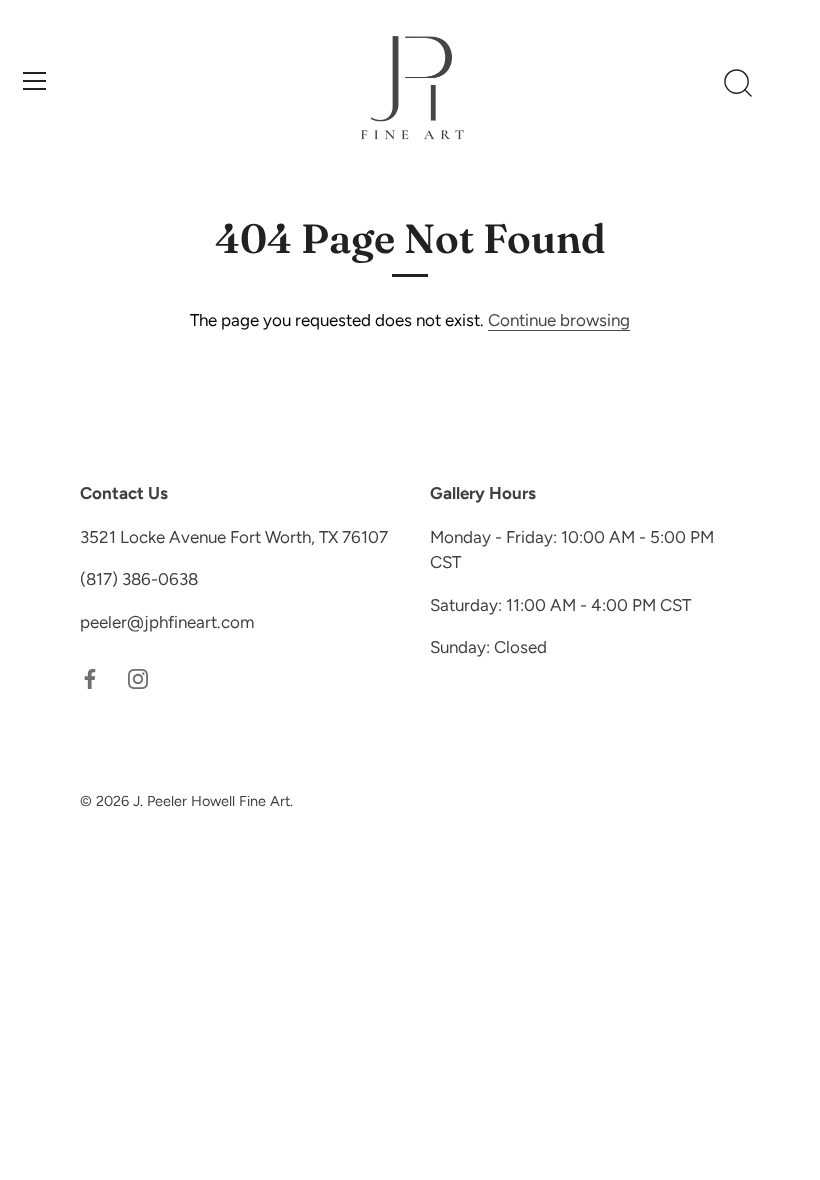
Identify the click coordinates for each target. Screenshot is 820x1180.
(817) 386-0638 (139, 579)
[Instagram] (138, 677)
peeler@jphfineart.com (167, 622)
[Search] (738, 84)
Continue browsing (559, 320)
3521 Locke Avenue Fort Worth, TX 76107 (234, 537)
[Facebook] (90, 677)
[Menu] (35, 81)
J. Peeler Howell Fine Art (211, 801)
